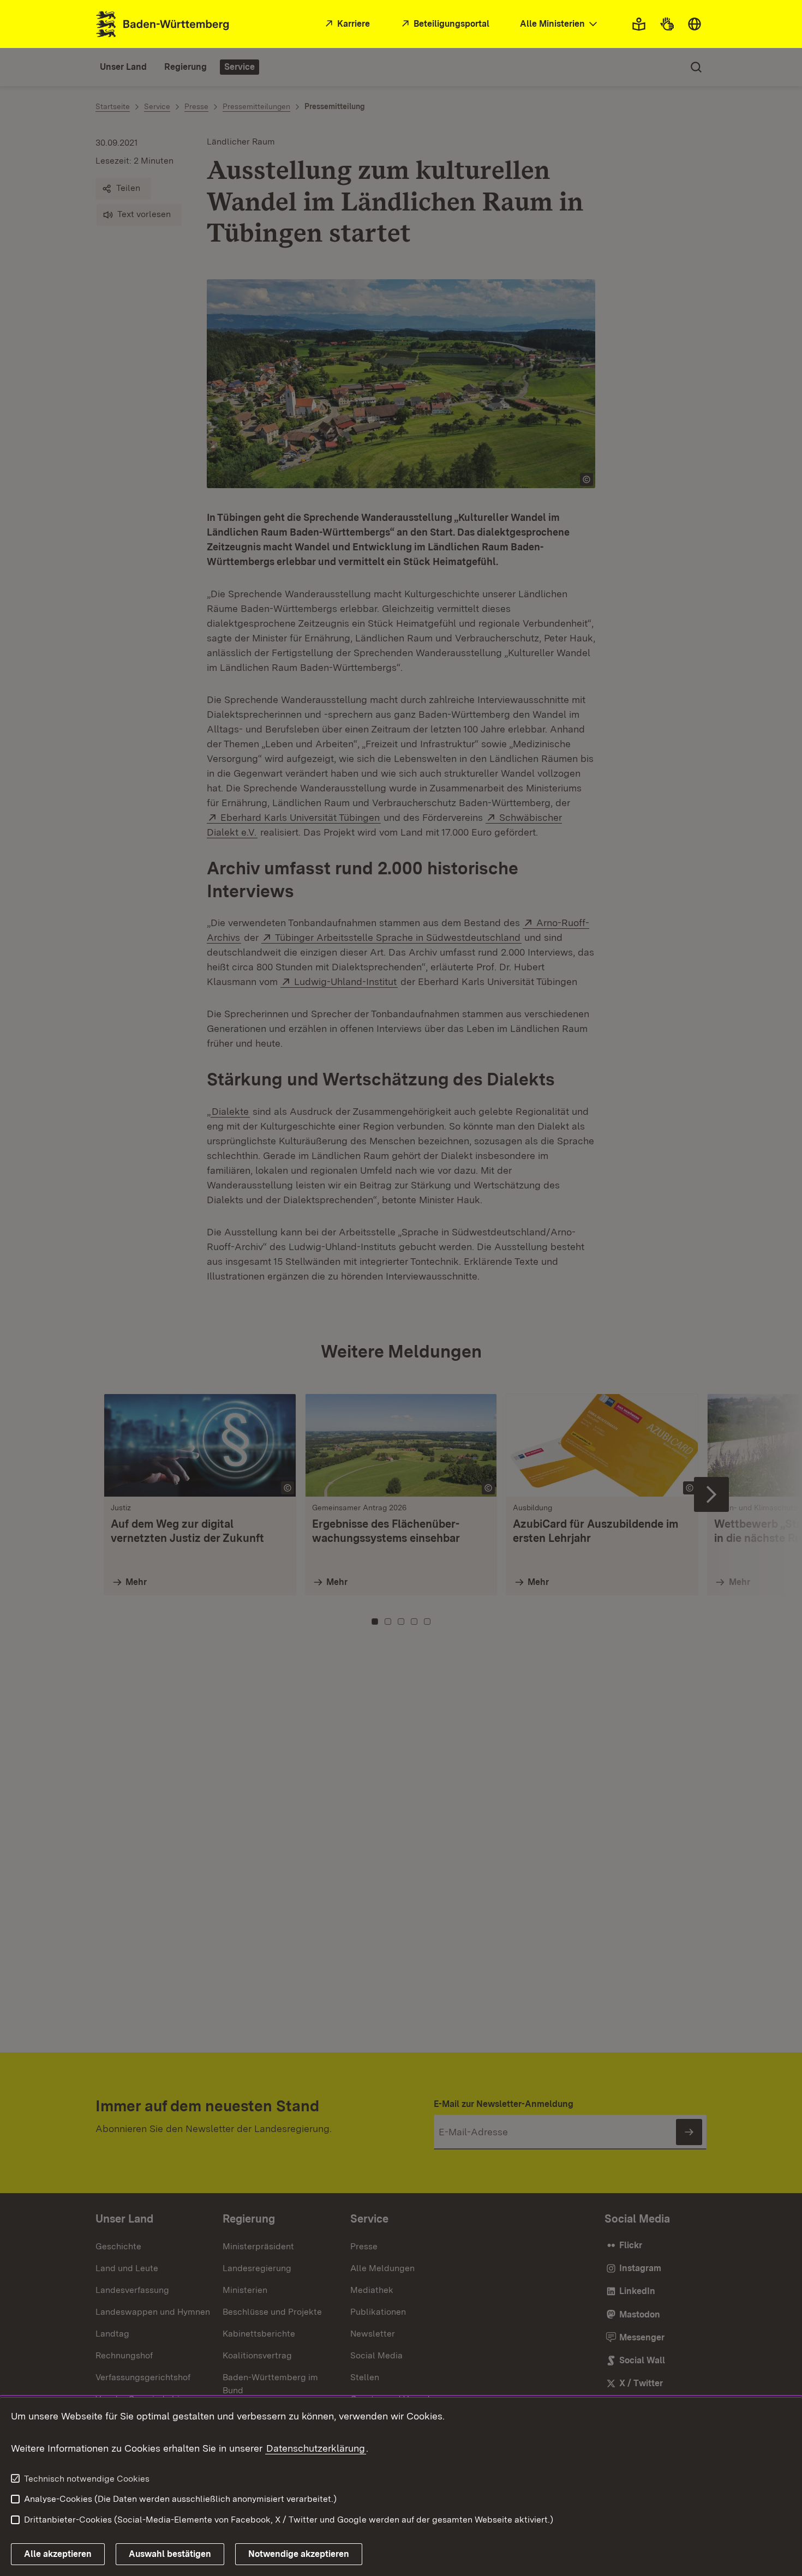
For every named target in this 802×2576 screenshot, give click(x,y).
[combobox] (560, 24)
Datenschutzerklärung (316, 2448)
